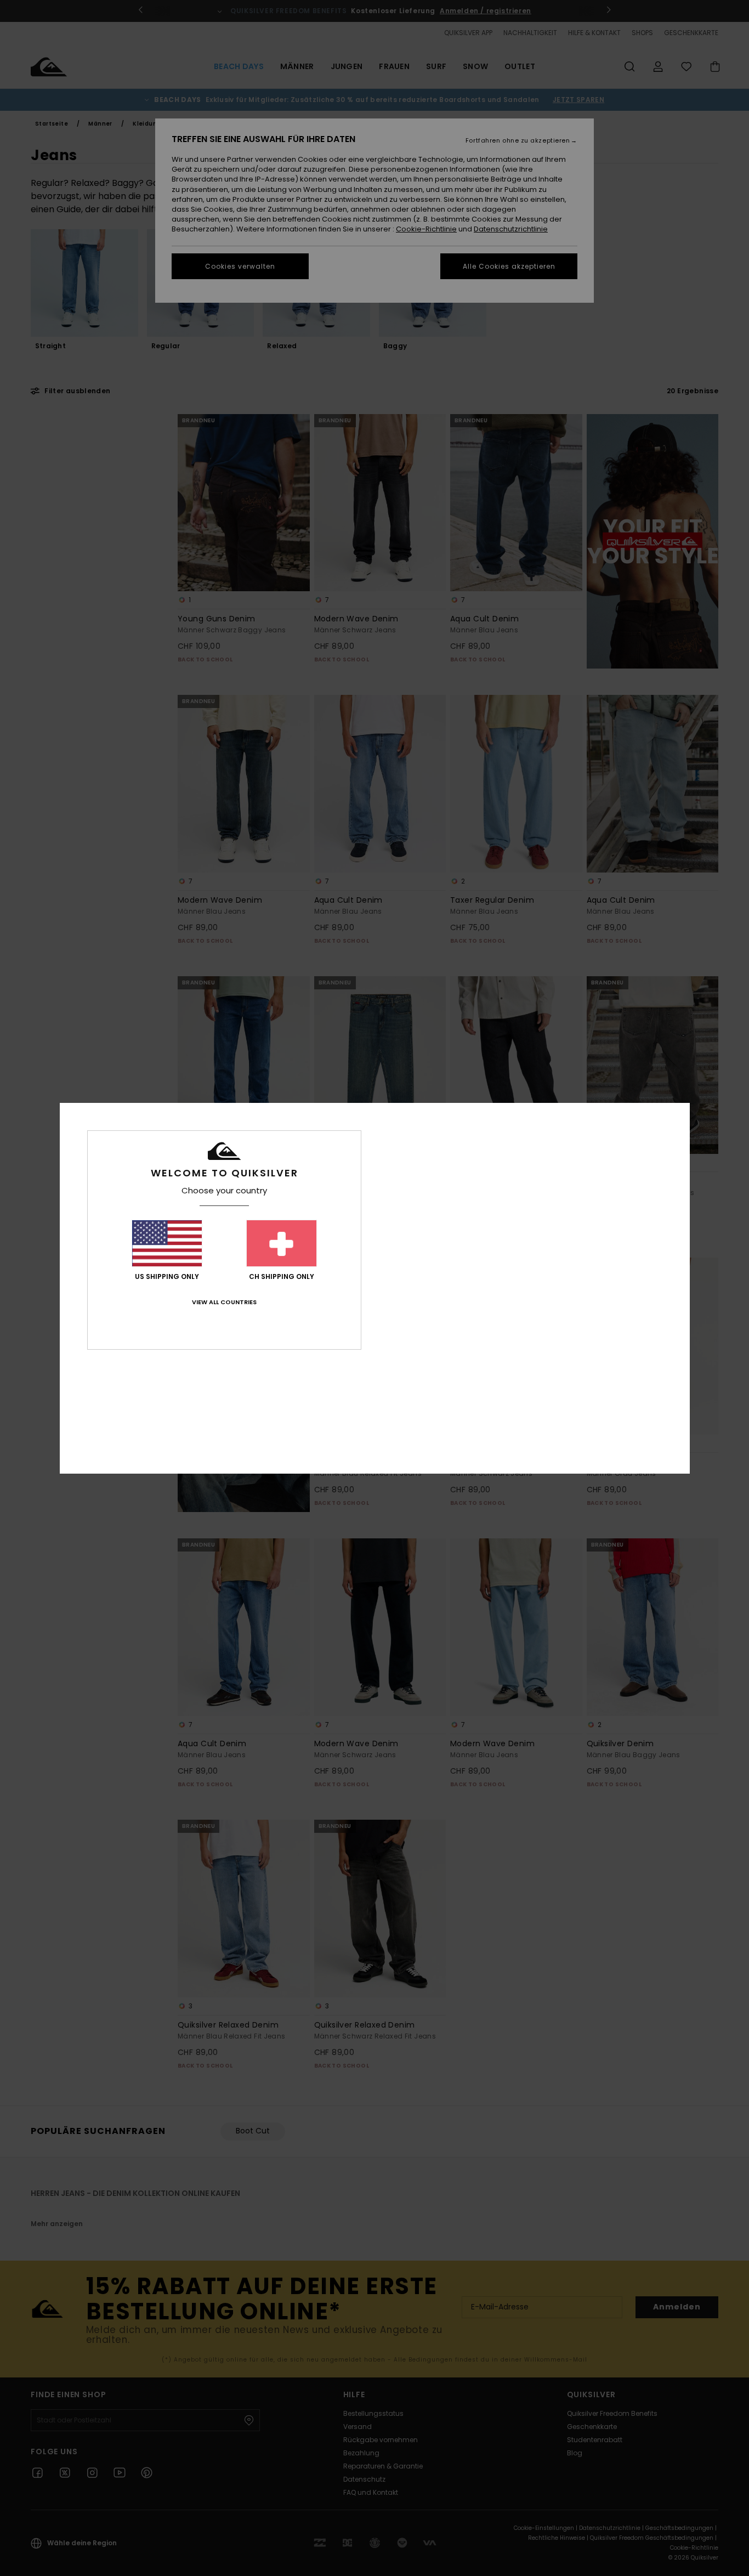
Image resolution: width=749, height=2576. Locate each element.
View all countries (224, 1302)
